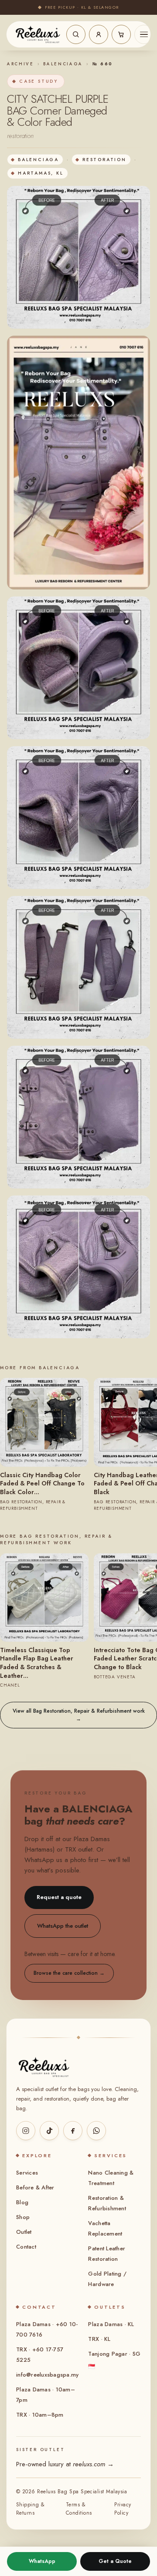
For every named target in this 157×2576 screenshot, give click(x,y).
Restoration (104, 160)
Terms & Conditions (79, 2509)
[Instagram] (26, 2131)
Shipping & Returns (31, 2509)
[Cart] (121, 34)
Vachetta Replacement (105, 2228)
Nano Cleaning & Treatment (111, 2178)
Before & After (35, 2187)
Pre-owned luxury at (65, 2464)
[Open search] (76, 34)
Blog (22, 2202)
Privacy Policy (123, 2509)
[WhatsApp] (96, 2131)
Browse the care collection (69, 1973)
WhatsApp (42, 2561)
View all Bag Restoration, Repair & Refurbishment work (79, 1715)
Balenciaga (63, 64)
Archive (20, 64)
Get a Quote (115, 2561)
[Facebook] (73, 2131)
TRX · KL (99, 2339)
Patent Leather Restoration (107, 2254)
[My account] (99, 34)
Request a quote (59, 1897)
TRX (70, 1849)
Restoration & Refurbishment (107, 2203)
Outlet (24, 2232)
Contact (26, 2247)
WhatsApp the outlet (63, 1926)
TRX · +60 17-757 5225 (40, 2355)
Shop (23, 2217)
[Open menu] (144, 34)
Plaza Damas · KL (111, 2324)
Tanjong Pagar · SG (114, 2360)
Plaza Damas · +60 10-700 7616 (47, 2329)
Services (27, 2173)
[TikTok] (49, 2131)
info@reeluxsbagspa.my (47, 2375)
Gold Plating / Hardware (107, 2279)
